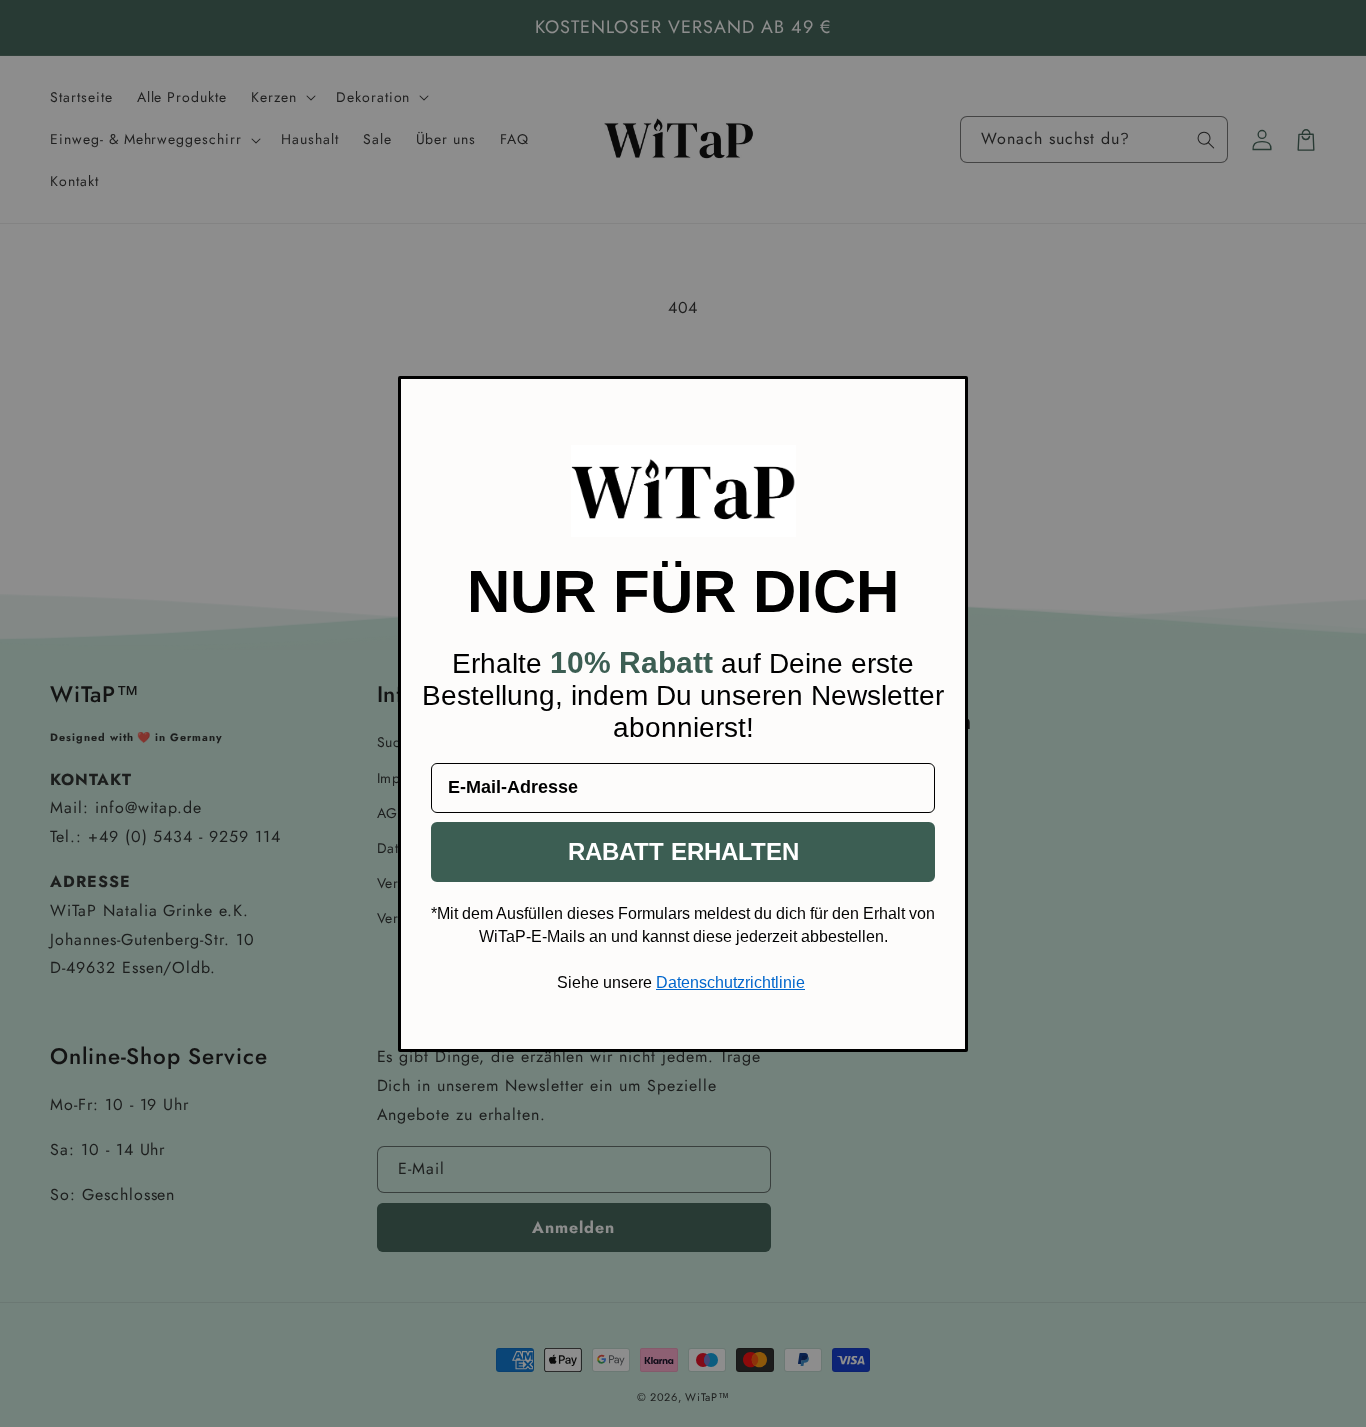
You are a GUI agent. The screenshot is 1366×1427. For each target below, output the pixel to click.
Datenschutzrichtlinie (730, 982)
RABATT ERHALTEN (683, 851)
